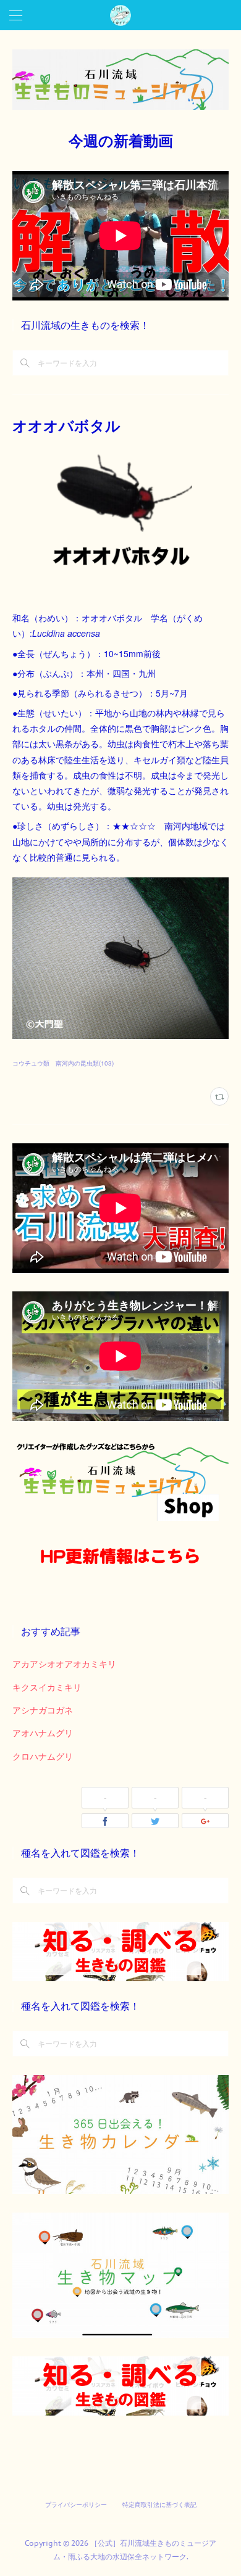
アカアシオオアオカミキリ (64, 1663)
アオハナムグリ (43, 1733)
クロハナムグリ (43, 1756)
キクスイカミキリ (47, 1687)
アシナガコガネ (43, 1710)
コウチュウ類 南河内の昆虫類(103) (63, 1063)
